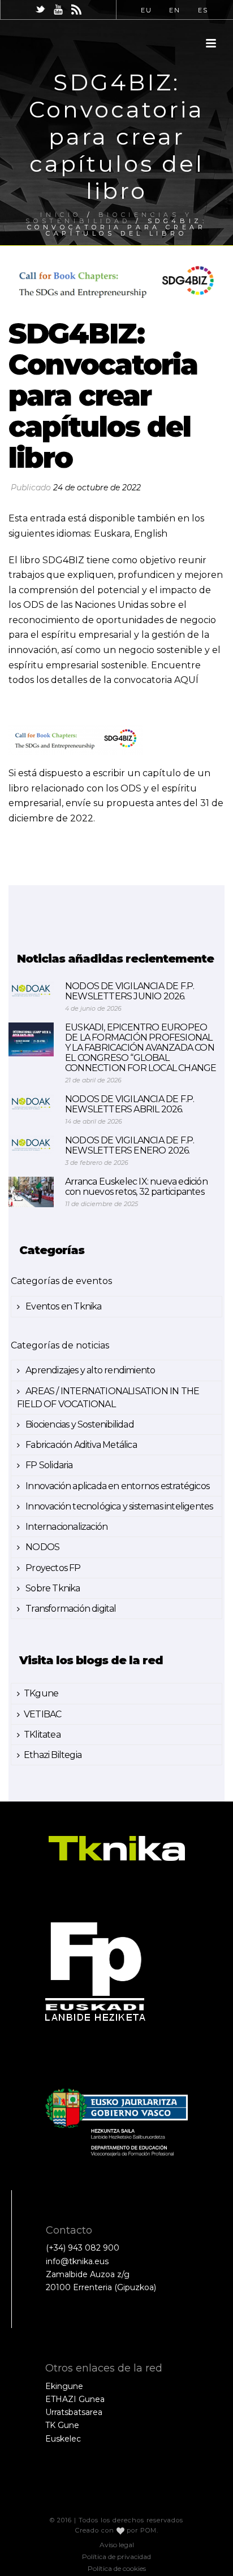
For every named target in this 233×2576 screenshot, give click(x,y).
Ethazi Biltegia (53, 1755)
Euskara (112, 534)
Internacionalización (66, 1527)
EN (175, 10)
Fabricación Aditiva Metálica (80, 1445)
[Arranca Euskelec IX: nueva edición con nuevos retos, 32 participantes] (31, 1192)
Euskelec (63, 2439)
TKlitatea (42, 1735)
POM (148, 2530)
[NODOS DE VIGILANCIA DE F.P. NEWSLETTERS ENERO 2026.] (31, 1144)
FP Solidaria (48, 1465)
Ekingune (64, 2386)
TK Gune (62, 2425)
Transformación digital (70, 1609)
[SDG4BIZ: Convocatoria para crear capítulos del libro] (116, 283)
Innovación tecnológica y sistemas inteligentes (118, 1506)
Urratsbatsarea (74, 2412)
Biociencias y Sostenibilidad (79, 1424)
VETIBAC (42, 1714)
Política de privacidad (116, 2557)
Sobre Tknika (52, 1588)
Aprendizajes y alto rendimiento (89, 1370)
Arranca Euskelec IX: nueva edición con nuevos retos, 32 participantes (136, 1187)
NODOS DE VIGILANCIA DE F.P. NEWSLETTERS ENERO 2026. (130, 1146)
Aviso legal (117, 2545)
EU (146, 10)
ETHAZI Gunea (75, 2399)
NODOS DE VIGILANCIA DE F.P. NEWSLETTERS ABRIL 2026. (130, 1104)
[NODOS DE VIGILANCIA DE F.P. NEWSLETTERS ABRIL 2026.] (31, 1103)
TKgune (41, 1693)
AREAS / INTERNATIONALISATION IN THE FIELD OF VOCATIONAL (108, 1398)
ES (203, 10)
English (151, 534)
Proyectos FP (52, 1568)
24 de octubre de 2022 (97, 488)
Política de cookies (117, 2568)
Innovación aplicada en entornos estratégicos (116, 1486)
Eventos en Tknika (63, 1306)
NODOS (42, 1547)
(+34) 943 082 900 (83, 2248)
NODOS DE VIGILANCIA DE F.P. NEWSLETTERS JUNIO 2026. (130, 991)
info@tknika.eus (77, 2261)
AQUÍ (185, 680)
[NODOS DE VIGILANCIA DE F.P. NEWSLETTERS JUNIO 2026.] (31, 990)
